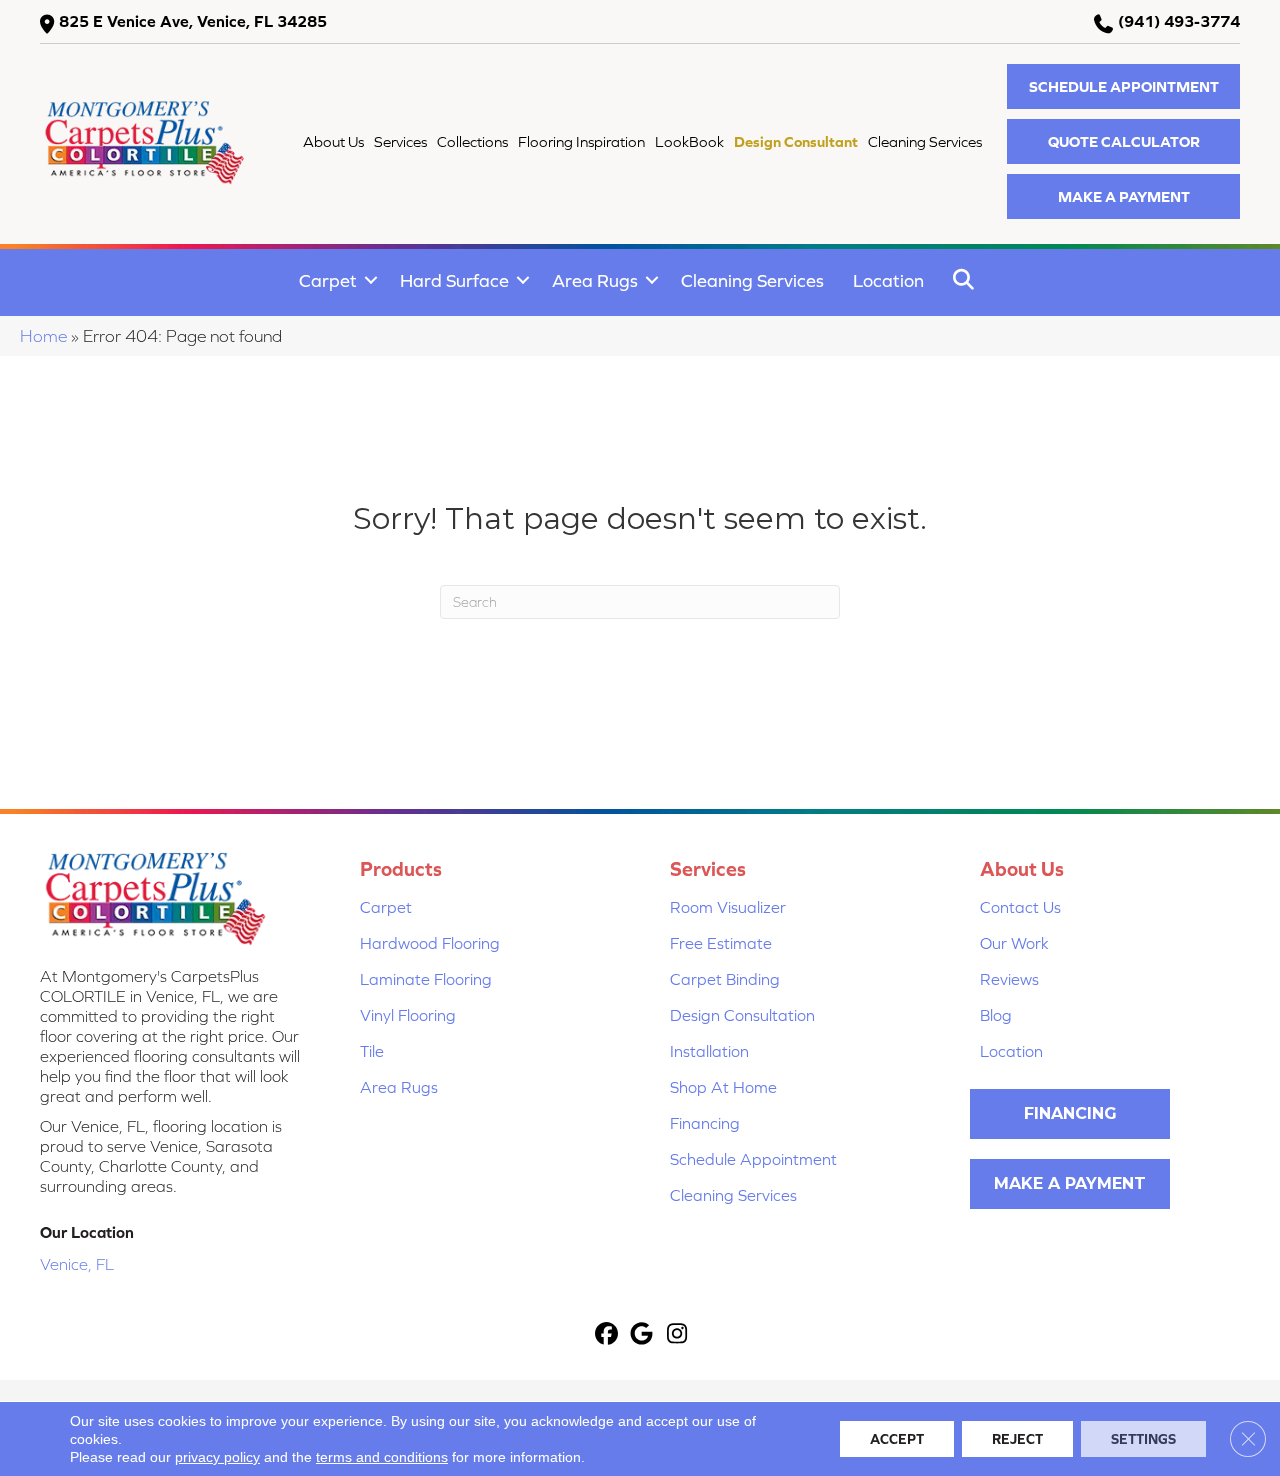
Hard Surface (454, 280)
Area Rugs (595, 280)
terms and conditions (382, 1457)
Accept (897, 1439)
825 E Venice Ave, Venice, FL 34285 (193, 21)
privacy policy (217, 1457)
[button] (1123, 86)
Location (888, 280)
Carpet (328, 280)
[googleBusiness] (642, 1335)
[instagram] (677, 1335)
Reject (1017, 1439)
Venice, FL (77, 1264)
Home (43, 336)
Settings (1143, 1439)
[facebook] (607, 1335)
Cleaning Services (752, 280)
